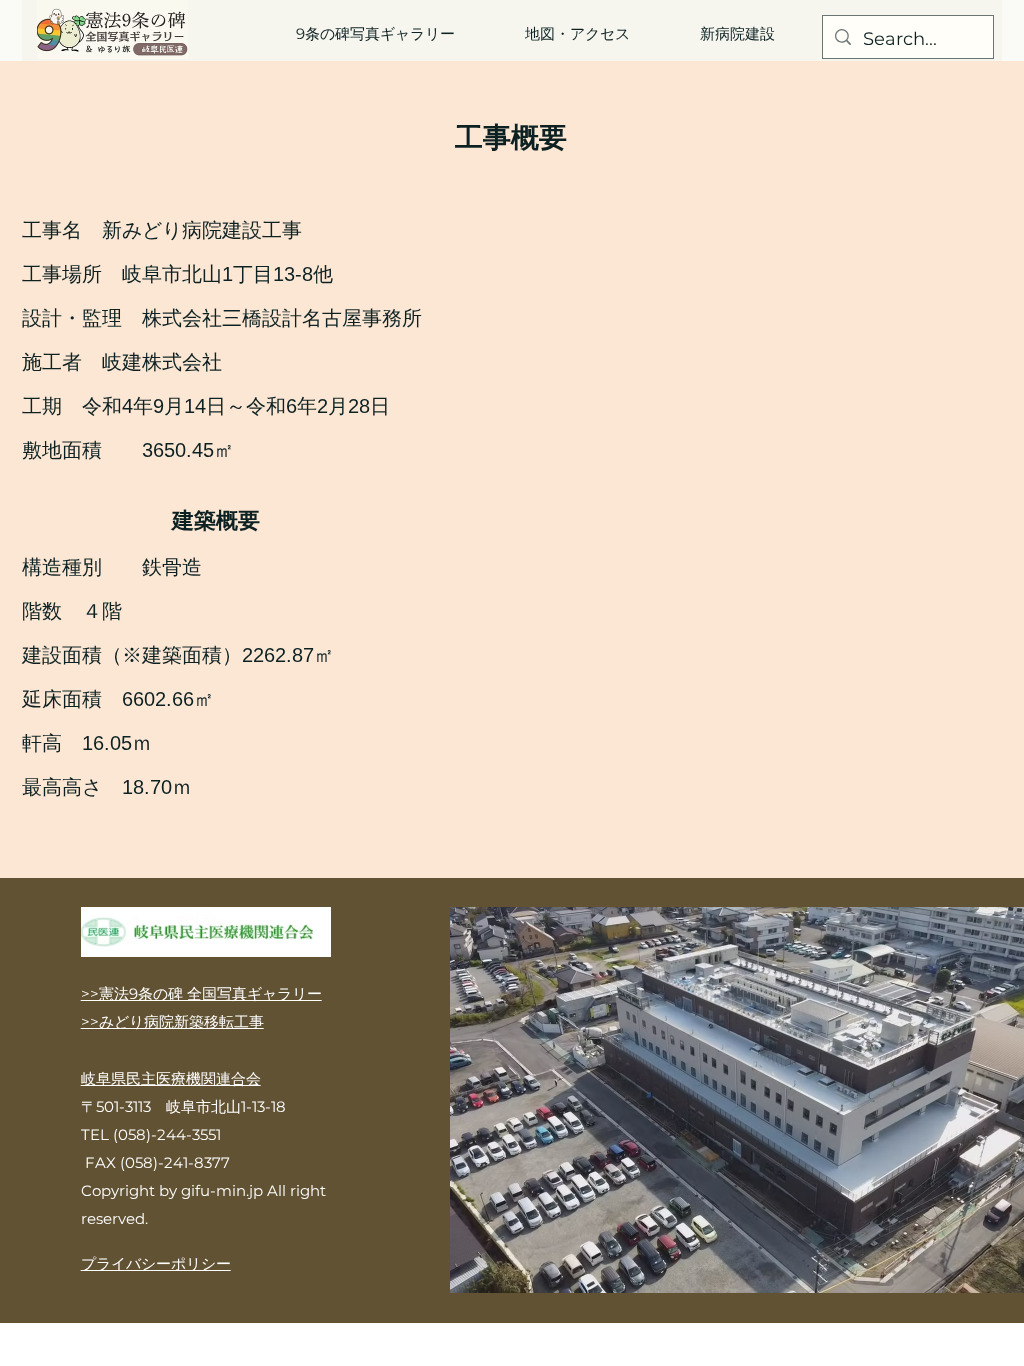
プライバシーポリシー (156, 1263)
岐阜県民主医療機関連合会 (171, 1078)
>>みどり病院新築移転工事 (172, 1021)
